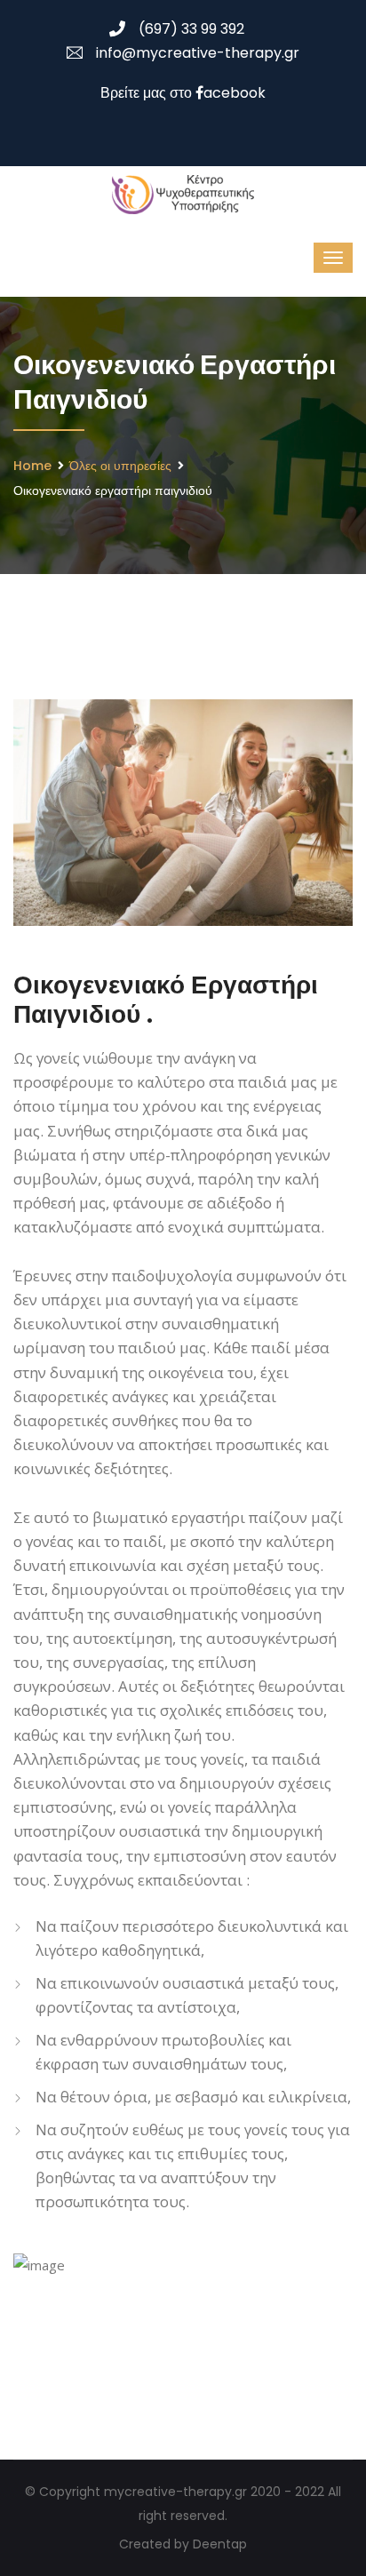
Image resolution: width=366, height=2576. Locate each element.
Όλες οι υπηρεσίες (120, 466)
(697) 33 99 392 (191, 29)
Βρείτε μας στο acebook (183, 93)
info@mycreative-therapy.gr (198, 53)
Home (32, 466)
